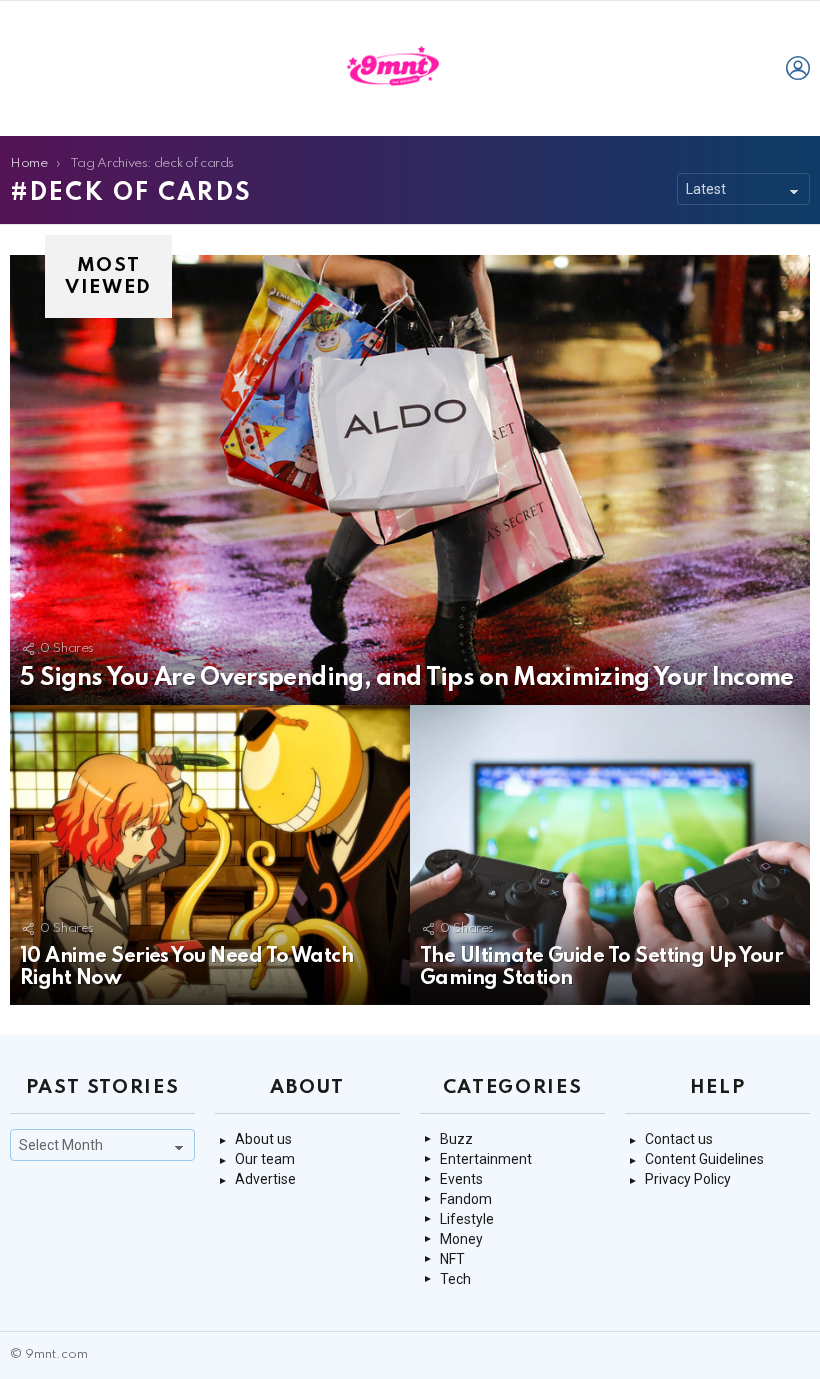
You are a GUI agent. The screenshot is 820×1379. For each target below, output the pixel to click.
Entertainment (486, 1159)
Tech (455, 1279)
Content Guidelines (704, 1159)
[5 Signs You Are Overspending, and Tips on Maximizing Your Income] (410, 480)
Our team (265, 1159)
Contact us (679, 1139)
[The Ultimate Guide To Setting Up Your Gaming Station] (610, 855)
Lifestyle (467, 1219)
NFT (452, 1259)
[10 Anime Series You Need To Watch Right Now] (210, 855)
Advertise (265, 1179)
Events (461, 1179)
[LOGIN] (798, 68)
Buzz (456, 1139)
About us (263, 1139)
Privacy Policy (688, 1179)
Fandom (466, 1199)
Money (461, 1239)
